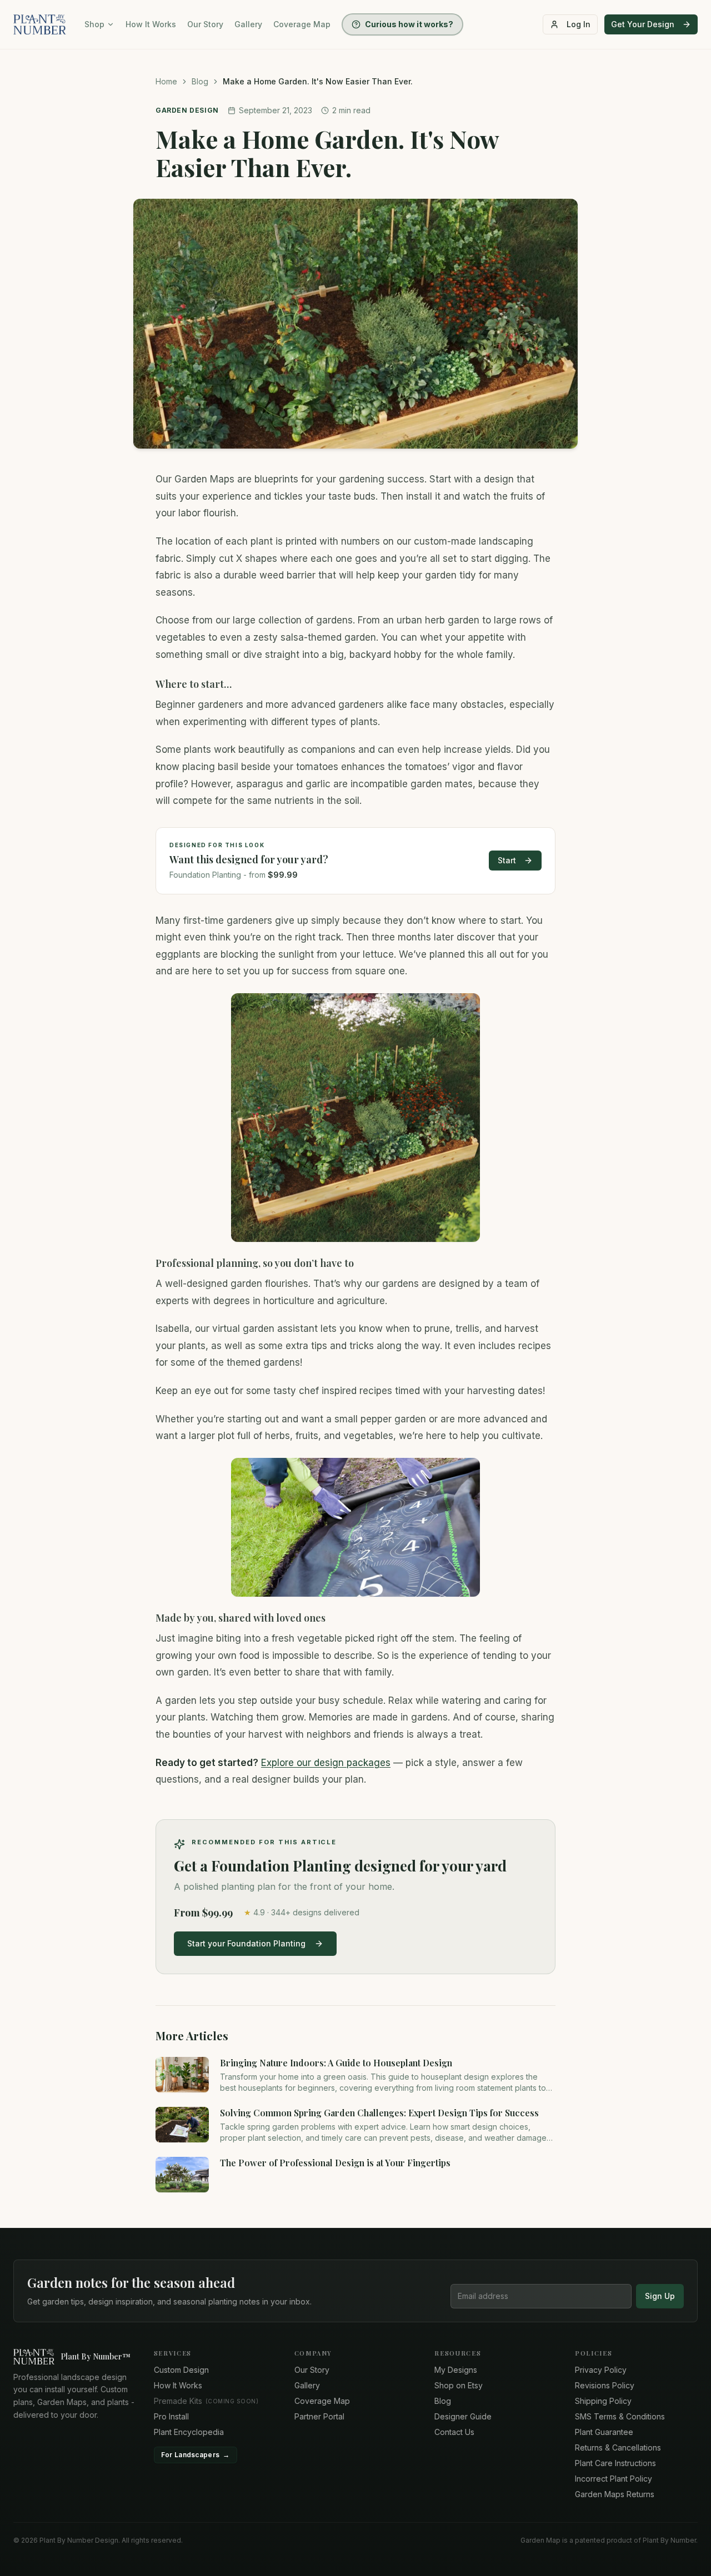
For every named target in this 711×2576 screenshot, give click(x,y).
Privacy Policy (601, 2370)
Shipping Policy (603, 2401)
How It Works (151, 24)
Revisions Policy (605, 2385)
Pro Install (171, 2416)
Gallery (248, 24)
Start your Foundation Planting (246, 1943)
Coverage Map (302, 24)
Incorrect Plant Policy (614, 2479)
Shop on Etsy (459, 2385)
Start (507, 860)
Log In (579, 24)
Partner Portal (319, 2416)
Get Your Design (643, 24)
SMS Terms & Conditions (620, 2416)
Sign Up (660, 2296)
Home (166, 81)
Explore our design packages (326, 1763)
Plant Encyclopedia (189, 2432)
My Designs (456, 2370)
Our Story (205, 24)
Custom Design (181, 2370)
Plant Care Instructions (615, 2463)
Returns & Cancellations (618, 2447)
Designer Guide (463, 2416)
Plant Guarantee (604, 2432)
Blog (200, 81)
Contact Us (454, 2432)
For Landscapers (196, 2455)
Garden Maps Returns (615, 2494)
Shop (94, 24)
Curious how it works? (409, 24)
